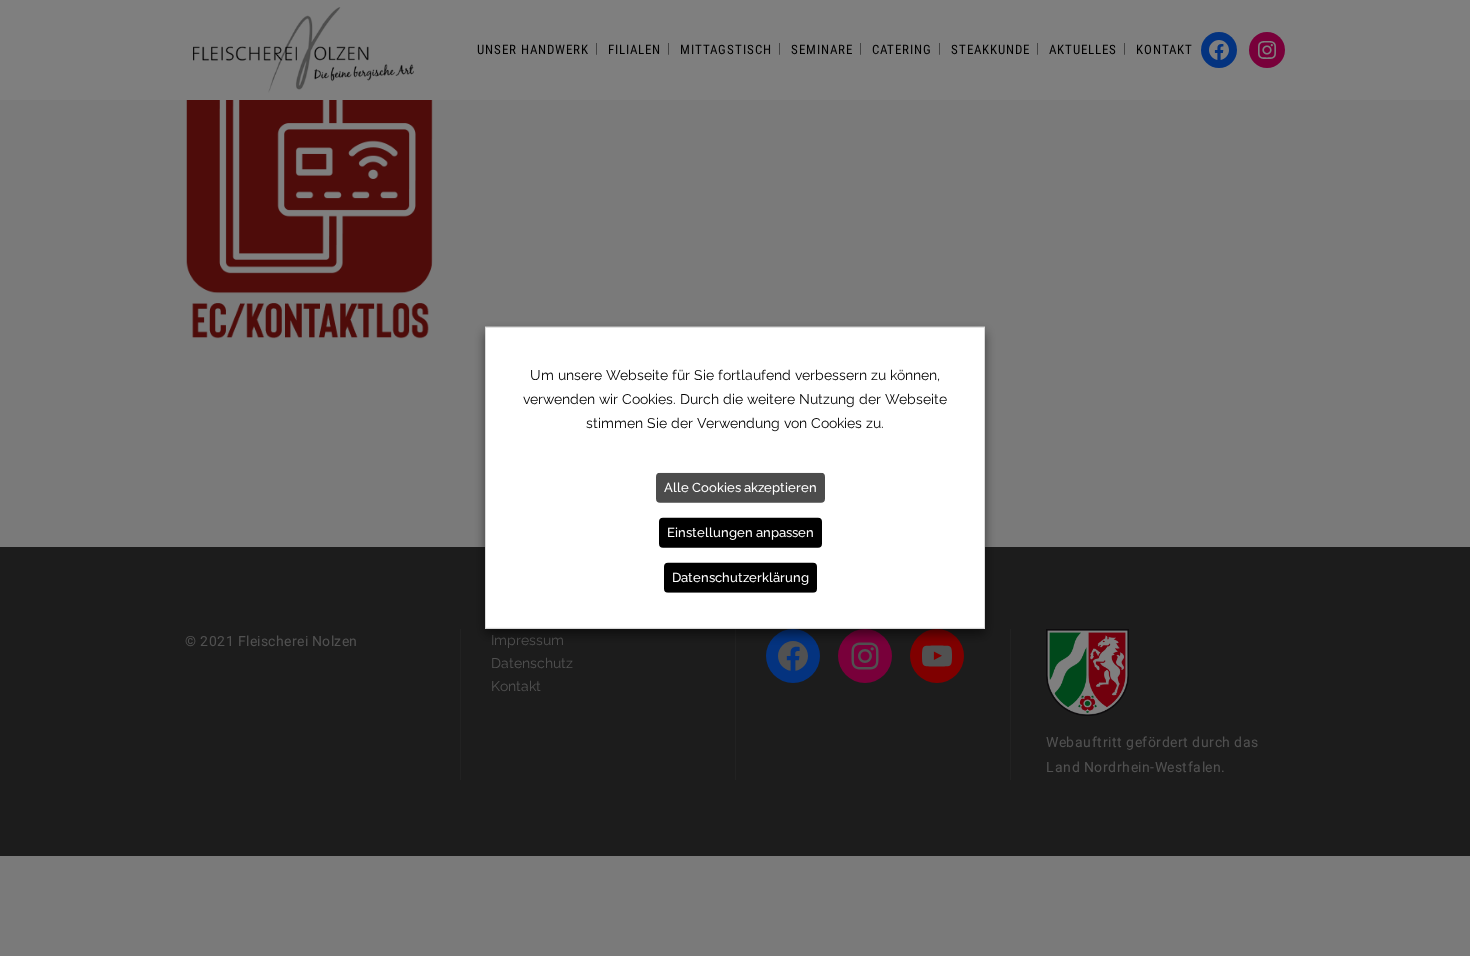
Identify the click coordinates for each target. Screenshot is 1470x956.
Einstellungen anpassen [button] (740, 532)
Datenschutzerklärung (740, 577)
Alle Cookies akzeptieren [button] (740, 487)
